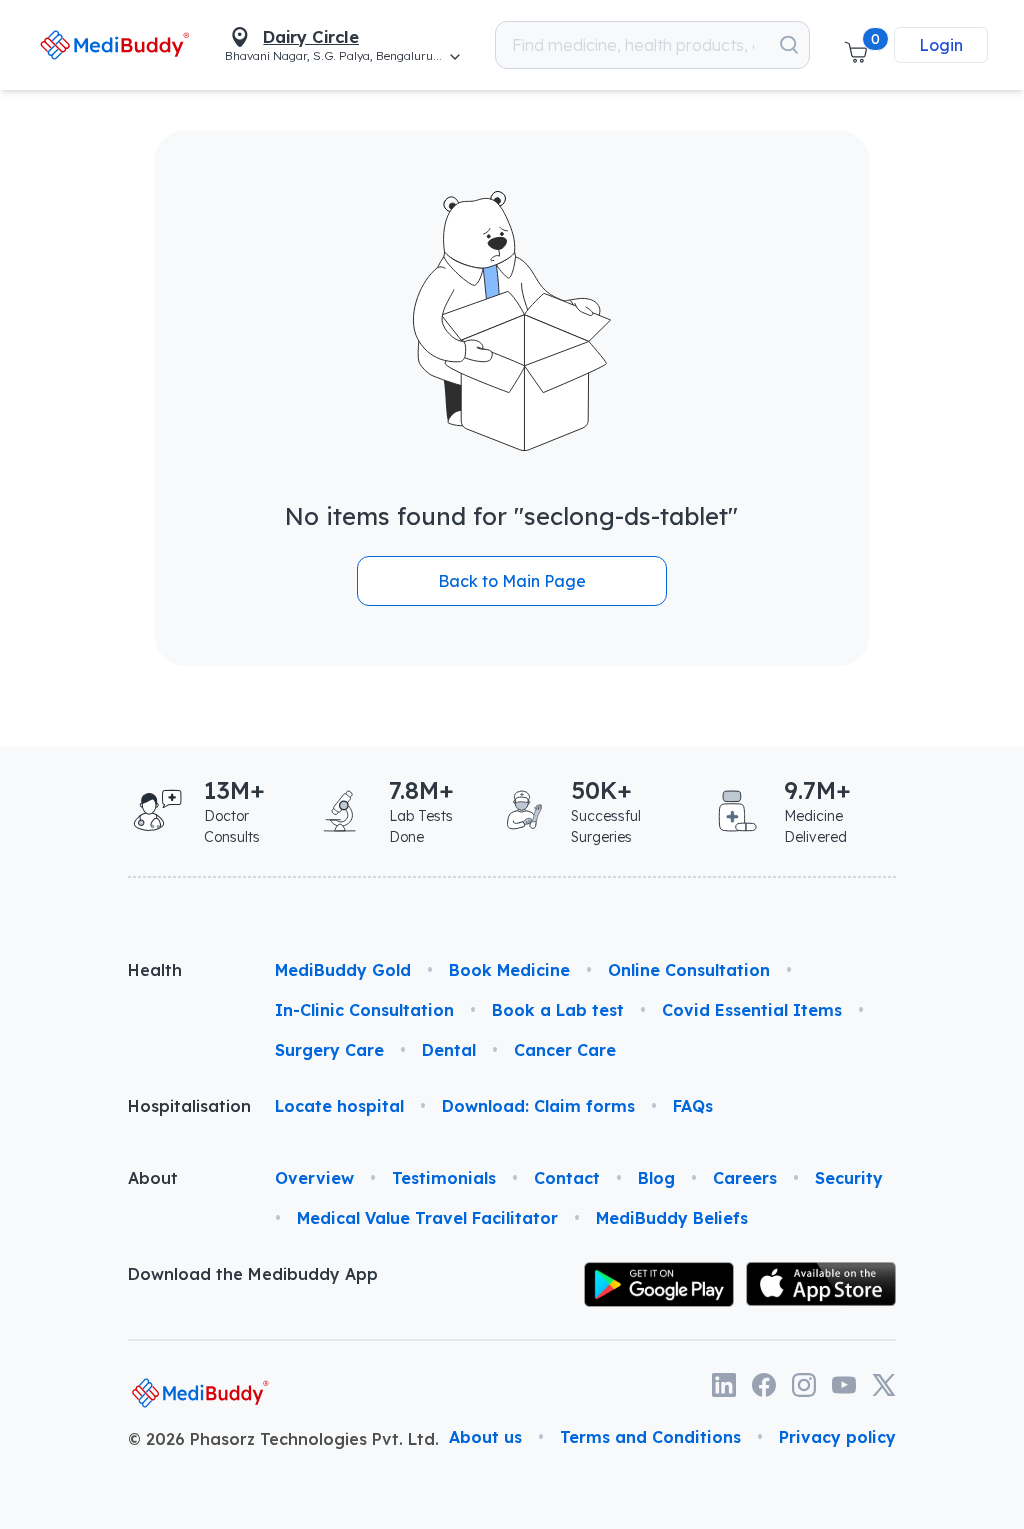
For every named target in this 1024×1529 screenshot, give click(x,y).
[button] (856, 45)
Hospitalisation (185, 1106)
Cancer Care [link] (565, 1050)
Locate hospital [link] (339, 1106)
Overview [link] (314, 1178)
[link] (114, 45)
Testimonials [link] (444, 1178)
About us (485, 1437)
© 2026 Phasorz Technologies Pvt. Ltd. (283, 1439)
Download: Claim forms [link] (538, 1106)
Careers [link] (745, 1178)
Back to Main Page (512, 581)
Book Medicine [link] (509, 970)
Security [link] (849, 1178)
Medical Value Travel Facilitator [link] (427, 1218)
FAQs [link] (693, 1106)
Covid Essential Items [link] (752, 1010)
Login (941, 45)
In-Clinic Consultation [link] (364, 1010)
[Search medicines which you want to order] (789, 45)
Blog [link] (656, 1178)
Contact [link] (567, 1178)
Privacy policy (837, 1437)
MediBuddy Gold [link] (343, 970)
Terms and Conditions (650, 1437)
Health (155, 970)
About (153, 1178)
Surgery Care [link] (329, 1050)
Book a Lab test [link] (558, 1010)
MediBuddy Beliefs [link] (672, 1218)
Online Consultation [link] (689, 970)
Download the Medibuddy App (253, 1274)
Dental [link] (449, 1050)
